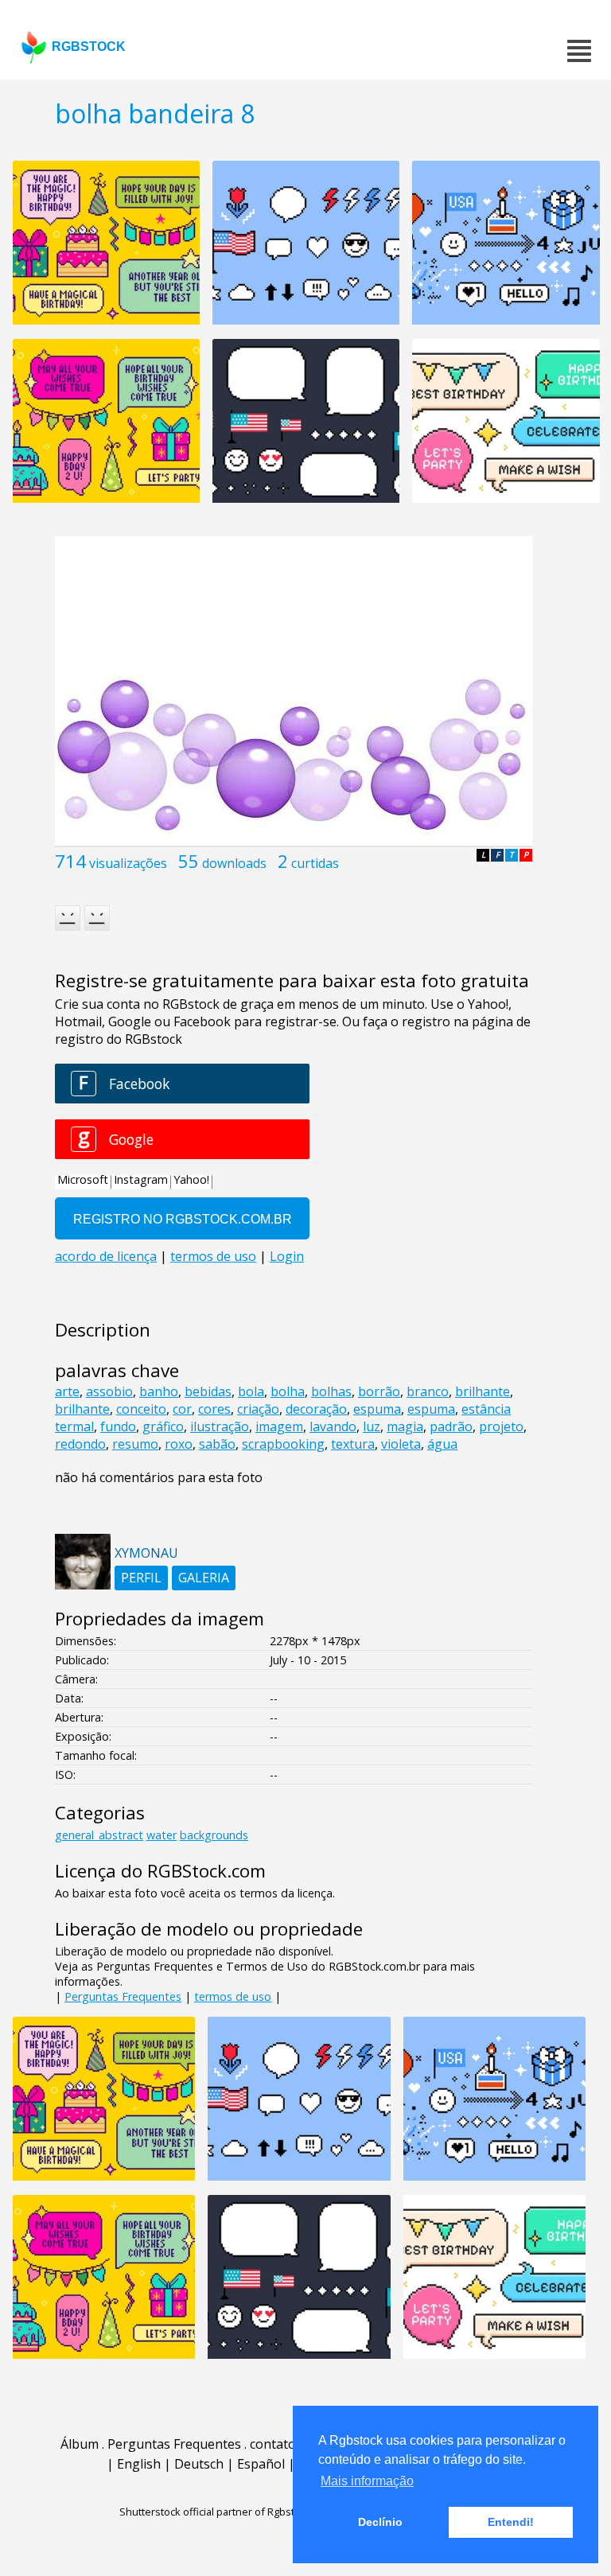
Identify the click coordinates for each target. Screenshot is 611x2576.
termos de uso (233, 1996)
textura (353, 1444)
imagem (279, 1426)
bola (251, 1391)
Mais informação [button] (367, 2481)
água (442, 1444)
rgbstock (89, 47)
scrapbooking (283, 1444)
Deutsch (199, 2464)
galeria (204, 1578)
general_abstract (99, 1835)
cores (214, 1409)
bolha (288, 1391)
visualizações (128, 863)
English (139, 2464)
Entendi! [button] (511, 2522)
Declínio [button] (380, 2522)
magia (405, 1426)
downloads (234, 863)
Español (261, 2464)
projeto (501, 1426)
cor (182, 1409)
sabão (217, 1444)
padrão (451, 1426)
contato (273, 2444)
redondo (80, 1444)
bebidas (208, 1391)
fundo (118, 1426)
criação (258, 1409)
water (162, 1835)
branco (428, 1391)
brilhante (483, 1391)
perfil (141, 1578)
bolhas (331, 1391)
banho (159, 1391)
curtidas (315, 863)
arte (67, 1391)
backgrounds (214, 1835)
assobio (109, 1391)
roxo (179, 1444)
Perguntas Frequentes (123, 1996)
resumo (135, 1444)
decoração (316, 1409)
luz (372, 1426)
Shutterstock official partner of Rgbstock (215, 2512)
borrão (379, 1391)
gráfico (163, 1426)
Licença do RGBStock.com (160, 1871)
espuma (377, 1409)
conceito (141, 1409)
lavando (333, 1426)
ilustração (220, 1426)
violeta (401, 1444)
